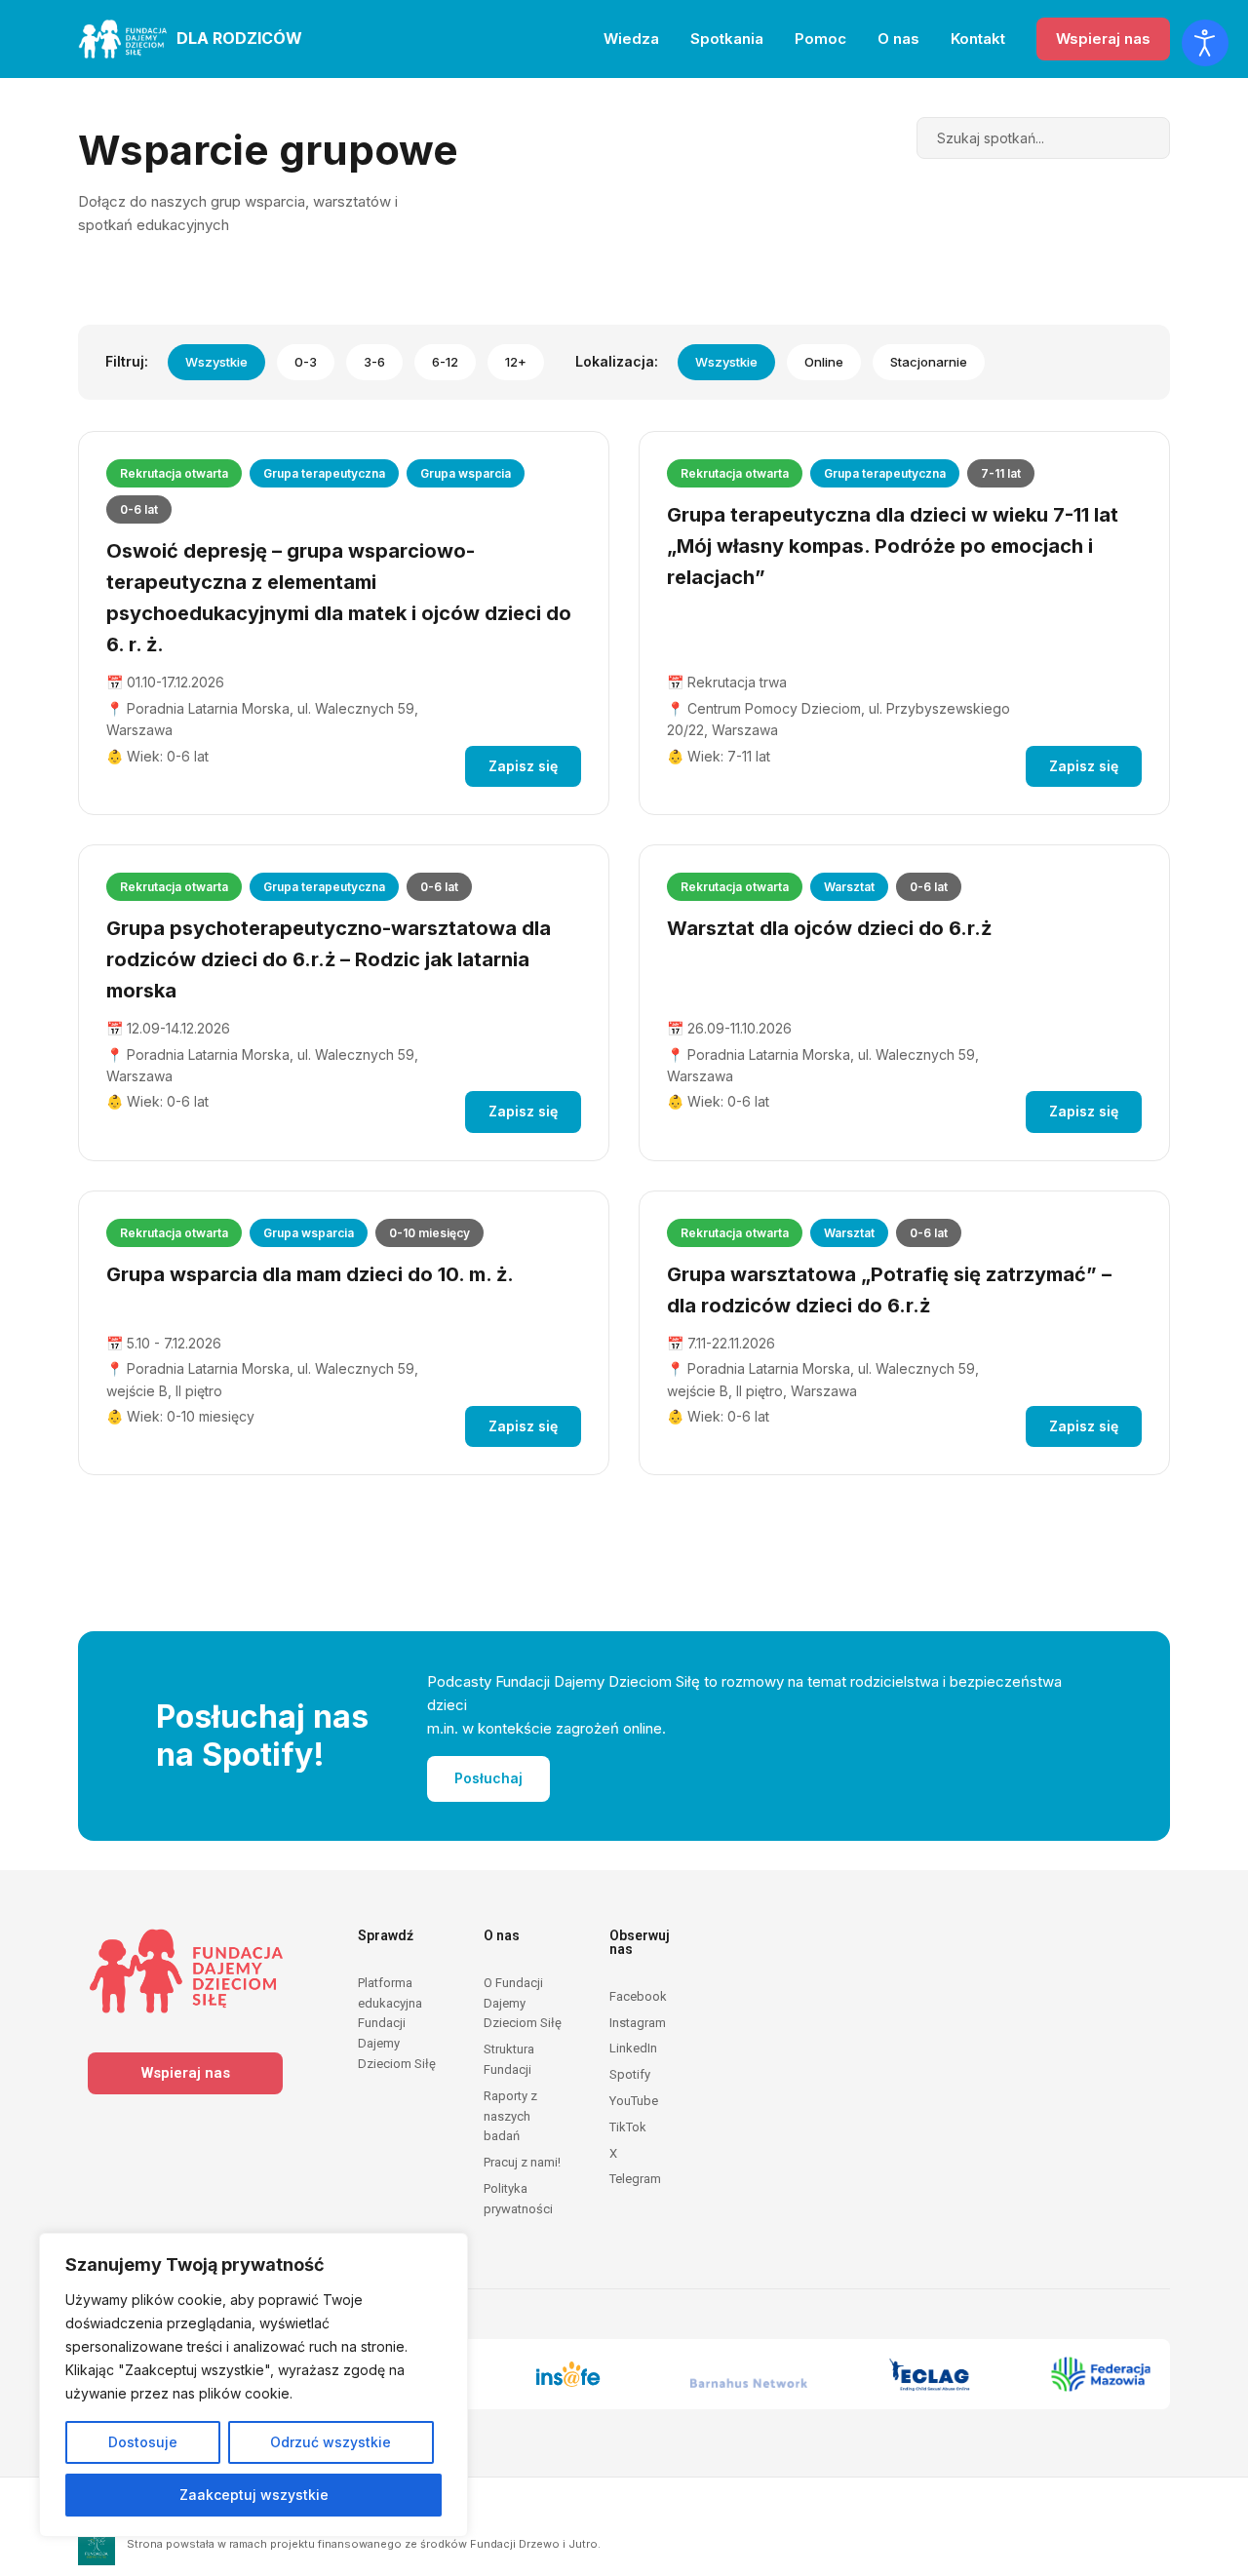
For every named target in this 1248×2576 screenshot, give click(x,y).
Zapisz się (523, 766)
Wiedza (631, 39)
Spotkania (727, 39)
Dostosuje (143, 2442)
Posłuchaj (488, 1778)
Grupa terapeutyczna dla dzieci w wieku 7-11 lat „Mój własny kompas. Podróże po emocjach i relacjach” (893, 546)
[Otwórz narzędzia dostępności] (1205, 43)
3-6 (374, 362)
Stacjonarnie (929, 362)
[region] (253, 2385)
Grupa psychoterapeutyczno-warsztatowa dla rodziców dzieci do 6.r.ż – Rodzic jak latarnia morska (329, 959)
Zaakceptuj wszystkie (254, 2495)
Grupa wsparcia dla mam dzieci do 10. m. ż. (310, 1274)
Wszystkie (216, 362)
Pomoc (820, 39)
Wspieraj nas (1103, 39)
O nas (898, 39)
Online (824, 362)
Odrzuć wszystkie (331, 2442)
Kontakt (978, 39)
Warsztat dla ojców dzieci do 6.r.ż (829, 928)
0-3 (306, 362)
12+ (516, 362)
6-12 (445, 362)
